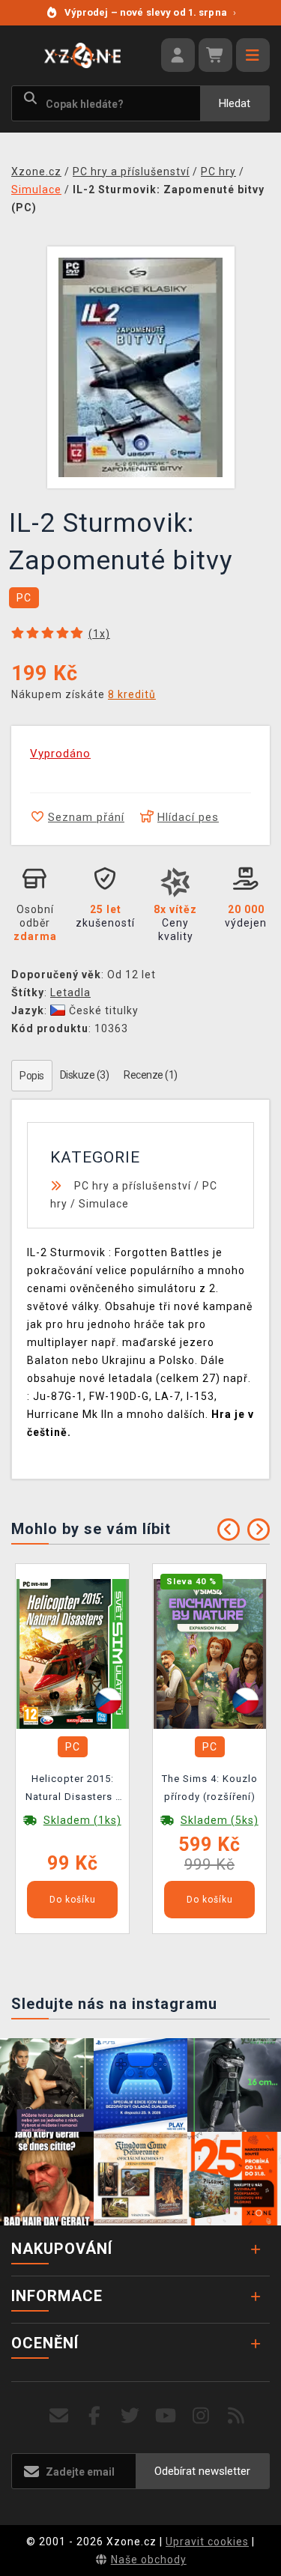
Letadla (70, 992)
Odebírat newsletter (202, 2471)
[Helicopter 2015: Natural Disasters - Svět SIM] (73, 1653)
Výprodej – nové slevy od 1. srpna (150, 12)
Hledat (235, 103)
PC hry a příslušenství (133, 1186)
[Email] (60, 2416)
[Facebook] (95, 2416)
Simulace (104, 1204)
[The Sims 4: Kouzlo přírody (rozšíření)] (210, 1653)
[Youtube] (166, 2416)
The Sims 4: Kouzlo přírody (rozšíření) (210, 1788)
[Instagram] (201, 2416)
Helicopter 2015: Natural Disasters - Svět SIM (72, 1790)
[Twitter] (130, 2416)
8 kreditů (132, 694)
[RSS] (236, 2416)
